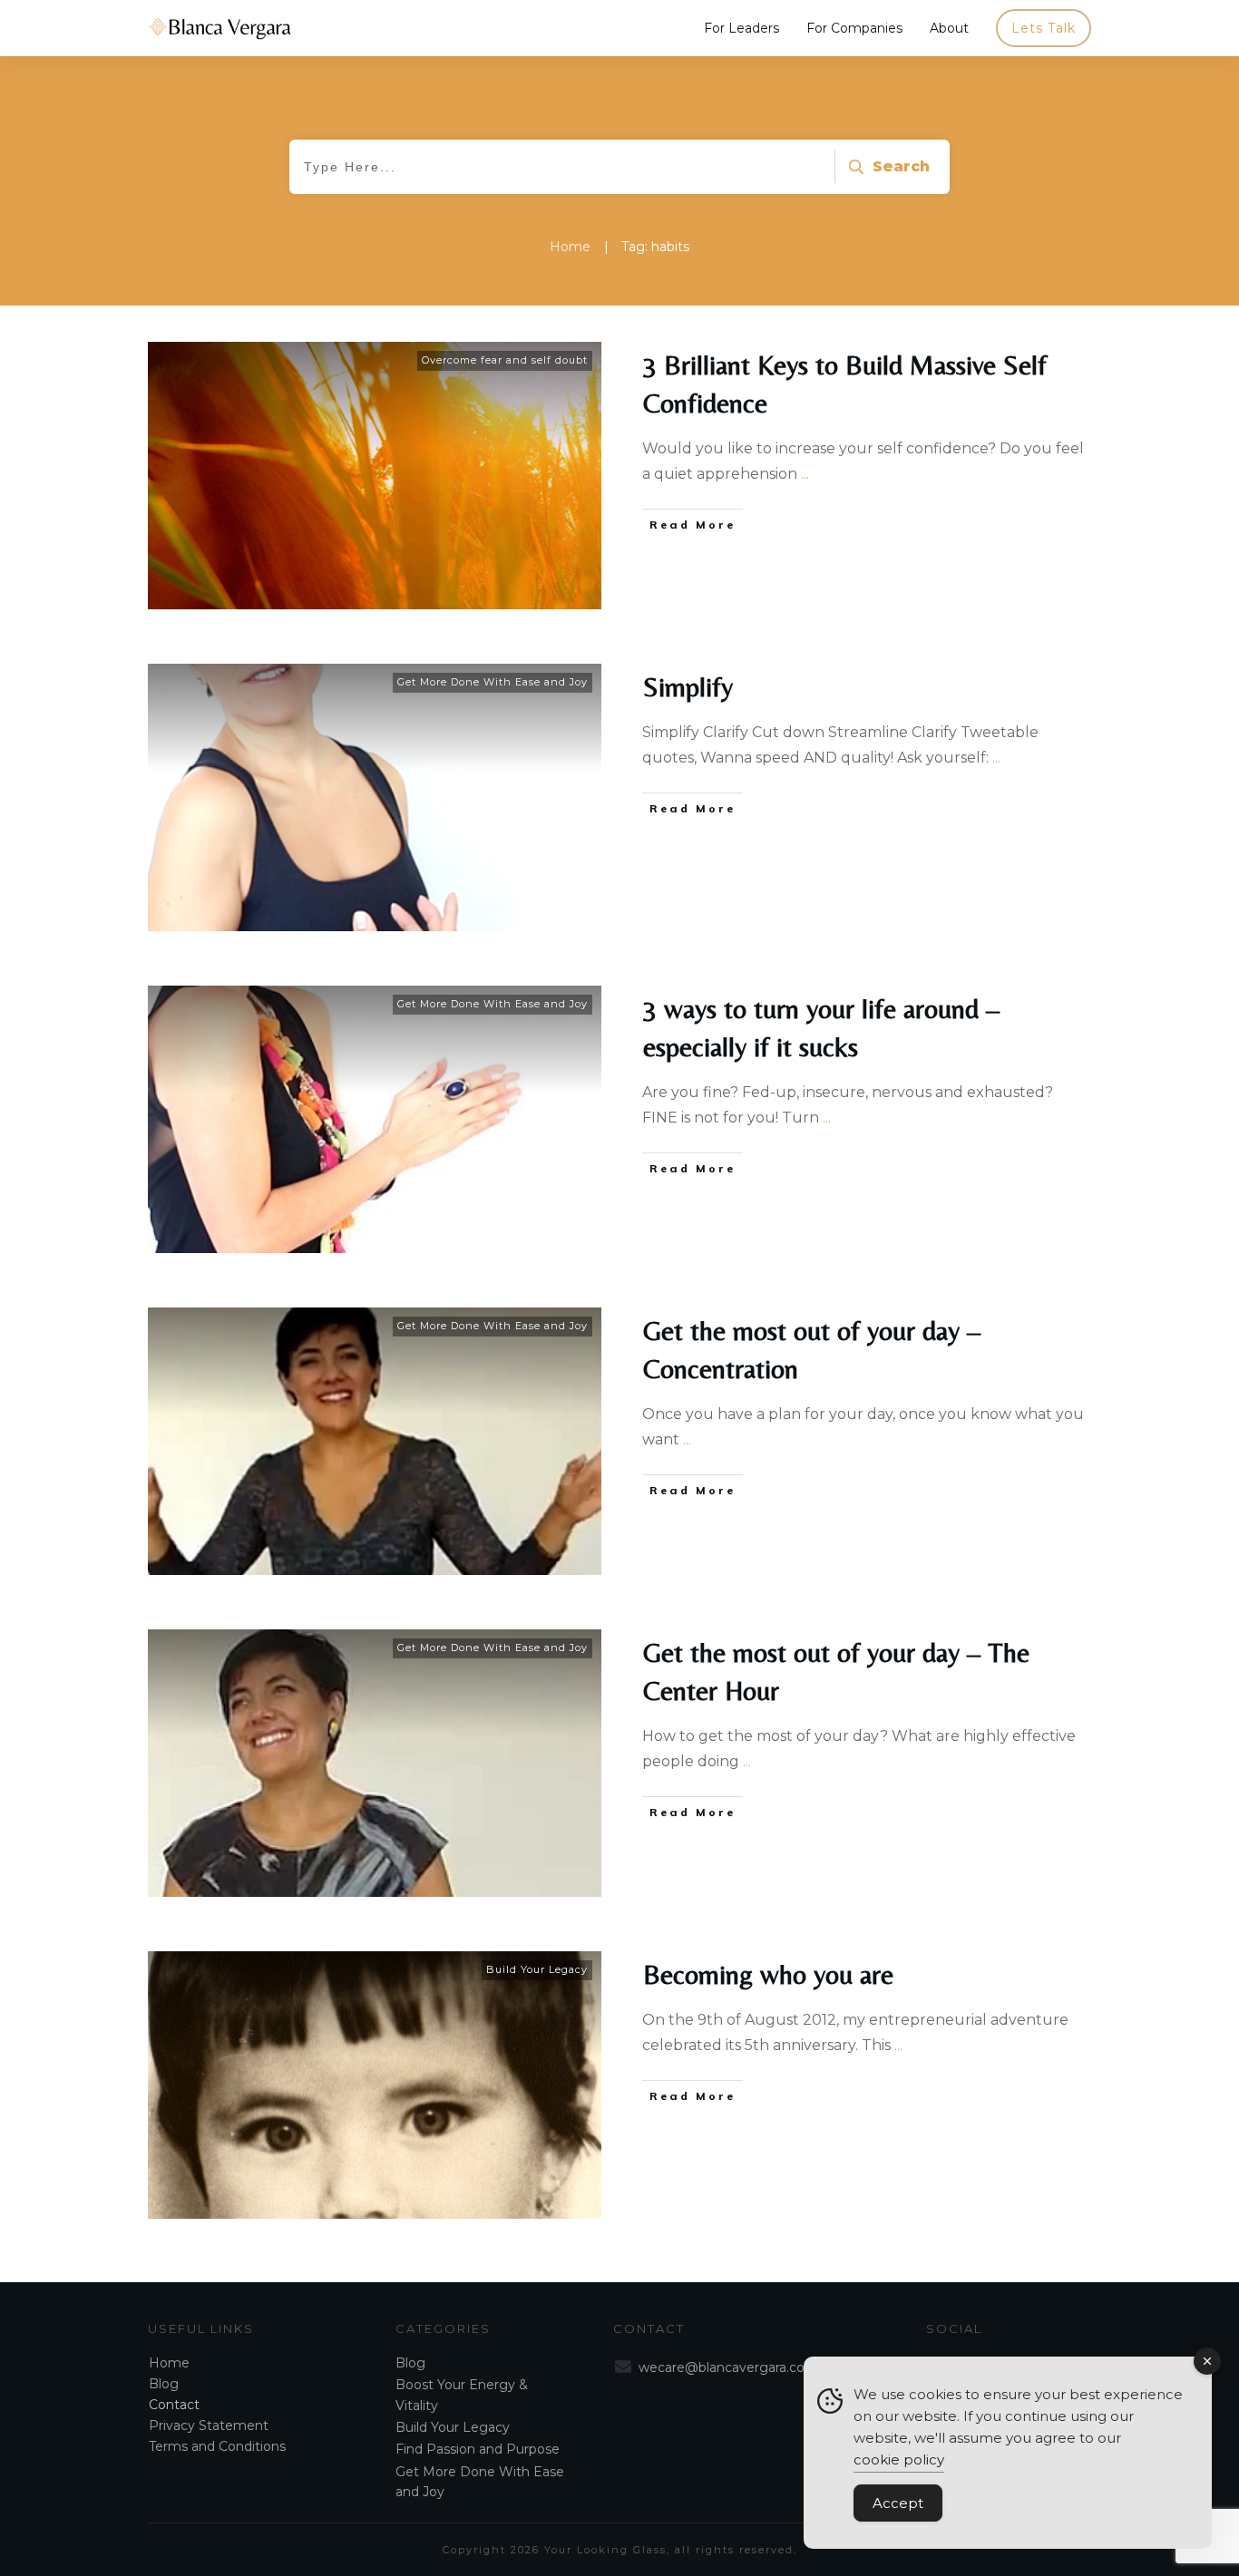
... (805, 474)
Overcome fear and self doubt (505, 360)
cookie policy (899, 2459)
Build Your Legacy (537, 1969)
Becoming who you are (768, 1974)
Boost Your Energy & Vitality (462, 2395)
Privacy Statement (209, 2425)
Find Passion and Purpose (478, 2449)
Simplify (688, 687)
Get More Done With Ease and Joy (493, 682)
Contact (174, 2405)
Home (169, 2363)
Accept (898, 2503)
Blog (164, 2384)
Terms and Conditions (217, 2446)
